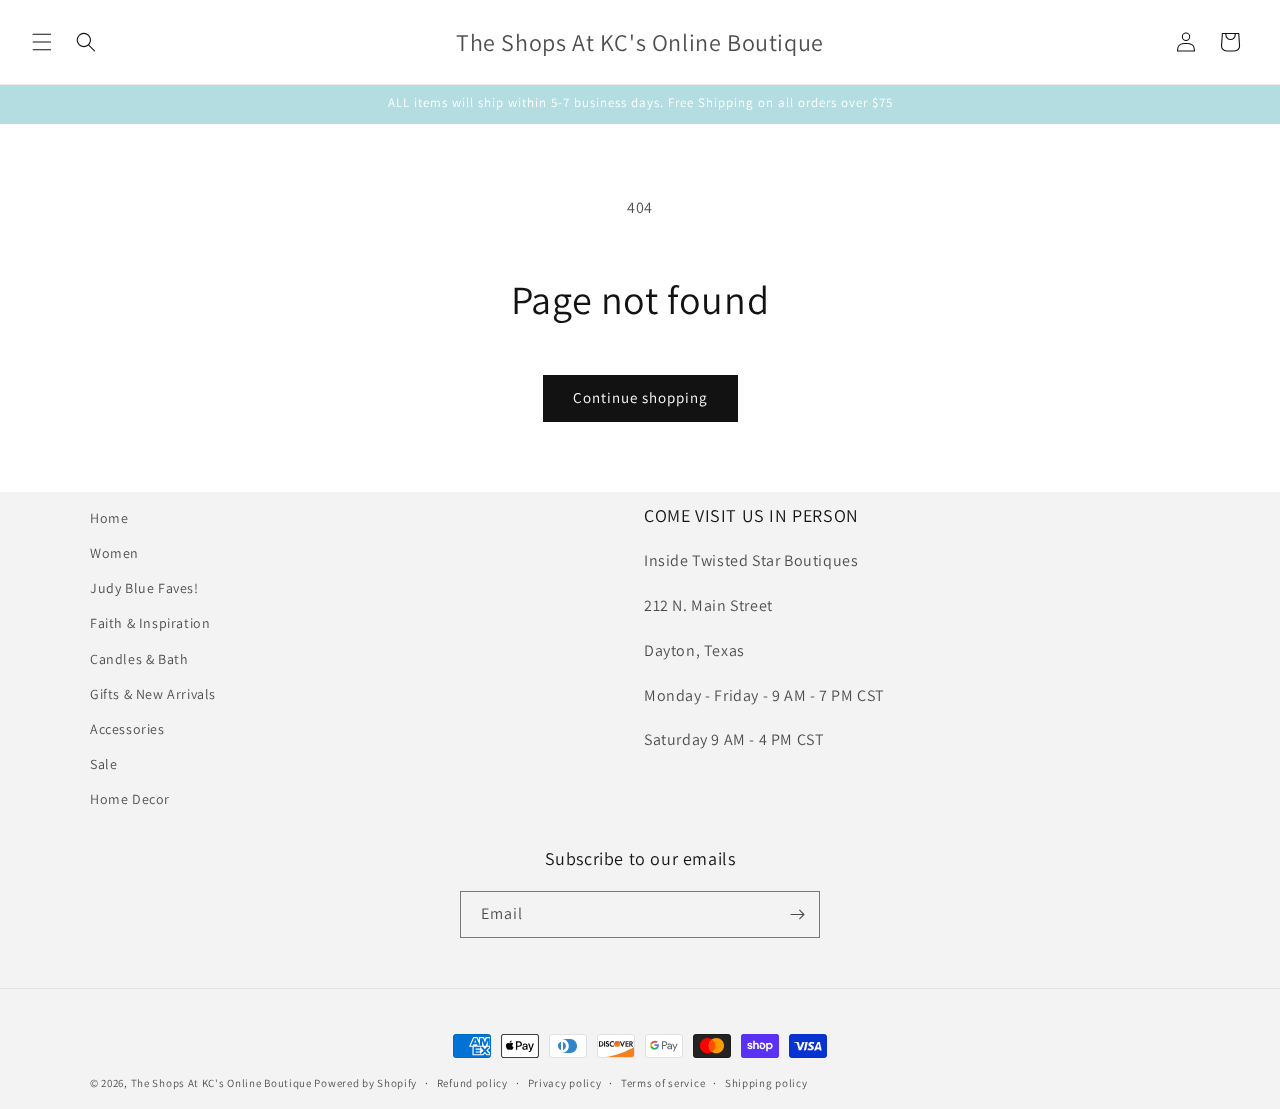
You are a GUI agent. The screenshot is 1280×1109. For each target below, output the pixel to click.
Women (114, 553)
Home (109, 518)
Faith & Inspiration (150, 623)
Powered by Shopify (365, 1083)
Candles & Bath (139, 659)
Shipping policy (766, 1083)
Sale (103, 764)
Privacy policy (565, 1083)
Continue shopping (640, 397)
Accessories (127, 729)
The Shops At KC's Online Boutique (221, 1083)
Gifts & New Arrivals (153, 694)
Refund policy (472, 1083)
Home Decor (130, 799)
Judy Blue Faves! (144, 588)
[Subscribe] (797, 914)
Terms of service (663, 1083)
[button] (42, 42)
